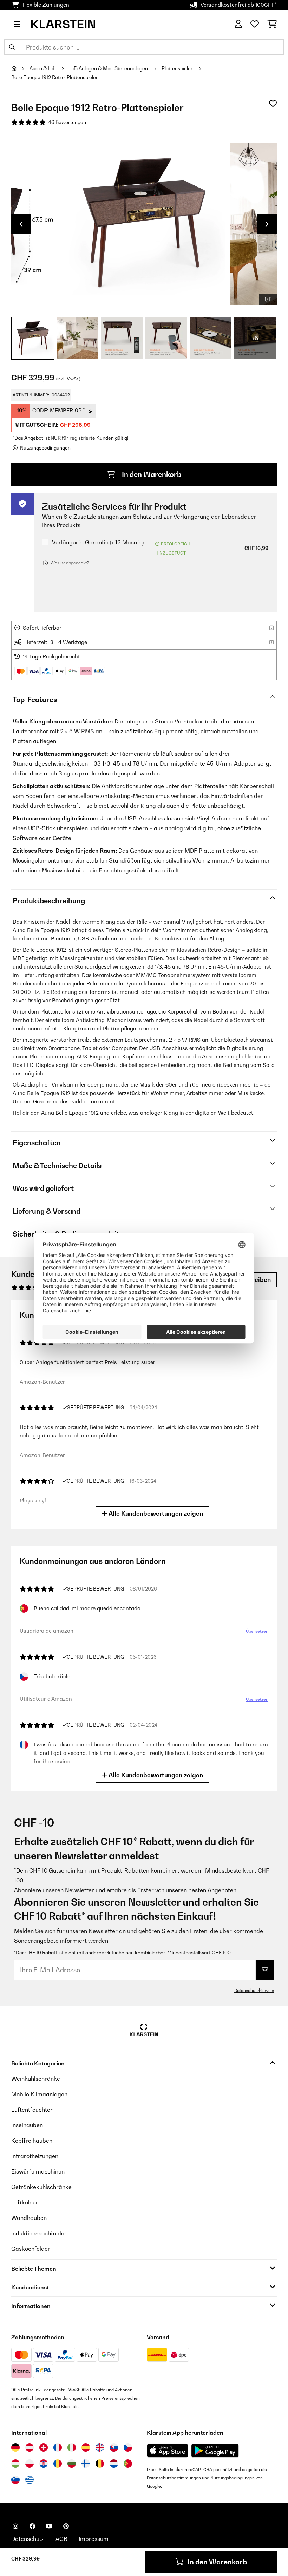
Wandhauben (29, 2218)
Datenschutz (28, 2539)
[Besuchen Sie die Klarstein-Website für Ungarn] (15, 2464)
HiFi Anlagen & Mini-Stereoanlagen (109, 68)
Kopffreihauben (32, 2141)
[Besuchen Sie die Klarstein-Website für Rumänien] (58, 2464)
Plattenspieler (178, 68)
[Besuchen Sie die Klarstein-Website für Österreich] (30, 2447)
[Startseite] (20, 68)
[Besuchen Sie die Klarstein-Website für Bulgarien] (72, 2464)
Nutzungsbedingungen (233, 2478)
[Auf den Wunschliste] (273, 104)
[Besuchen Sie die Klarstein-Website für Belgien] (100, 2464)
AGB (61, 2539)
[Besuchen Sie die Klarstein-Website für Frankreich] (58, 2447)
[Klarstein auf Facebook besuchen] (32, 2526)
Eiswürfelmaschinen (38, 2171)
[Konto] (238, 24)
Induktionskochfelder (39, 2233)
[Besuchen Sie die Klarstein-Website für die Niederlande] (114, 2464)
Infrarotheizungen (35, 2156)
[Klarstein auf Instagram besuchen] (15, 2526)
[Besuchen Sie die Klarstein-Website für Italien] (72, 2447)
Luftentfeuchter (32, 2110)
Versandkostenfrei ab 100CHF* (239, 5)
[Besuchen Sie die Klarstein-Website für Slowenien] (15, 2480)
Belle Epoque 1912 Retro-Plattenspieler (55, 77)
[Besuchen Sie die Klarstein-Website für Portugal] (128, 2464)
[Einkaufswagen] (272, 24)
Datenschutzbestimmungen (174, 2478)
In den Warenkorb (151, 474)
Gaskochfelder (31, 2249)
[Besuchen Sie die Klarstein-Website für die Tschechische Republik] (128, 2447)
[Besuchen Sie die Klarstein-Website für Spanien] (86, 2447)
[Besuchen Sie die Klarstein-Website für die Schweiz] (44, 2447)
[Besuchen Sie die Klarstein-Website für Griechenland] (30, 2480)
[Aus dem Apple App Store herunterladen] (168, 2450)
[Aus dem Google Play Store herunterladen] (215, 2451)
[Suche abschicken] (12, 47)
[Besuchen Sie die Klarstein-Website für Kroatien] (44, 2464)
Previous (21, 224)
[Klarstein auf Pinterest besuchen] (66, 2526)
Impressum (94, 2539)
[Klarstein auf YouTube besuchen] (49, 2526)
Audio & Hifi (43, 68)
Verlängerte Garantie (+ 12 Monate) (98, 542)
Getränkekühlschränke (41, 2187)
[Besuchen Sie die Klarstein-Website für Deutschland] (15, 2447)
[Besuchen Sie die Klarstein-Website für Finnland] (86, 2464)
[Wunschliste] (255, 24)
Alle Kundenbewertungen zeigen (155, 1513)
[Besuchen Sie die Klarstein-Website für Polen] (30, 2464)
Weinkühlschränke (36, 2079)
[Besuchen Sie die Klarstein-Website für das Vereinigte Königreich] (100, 2447)
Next (267, 224)
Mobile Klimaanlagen (39, 2094)
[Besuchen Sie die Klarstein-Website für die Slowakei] (114, 2447)
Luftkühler (25, 2202)
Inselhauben (27, 2125)
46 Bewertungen (67, 122)
